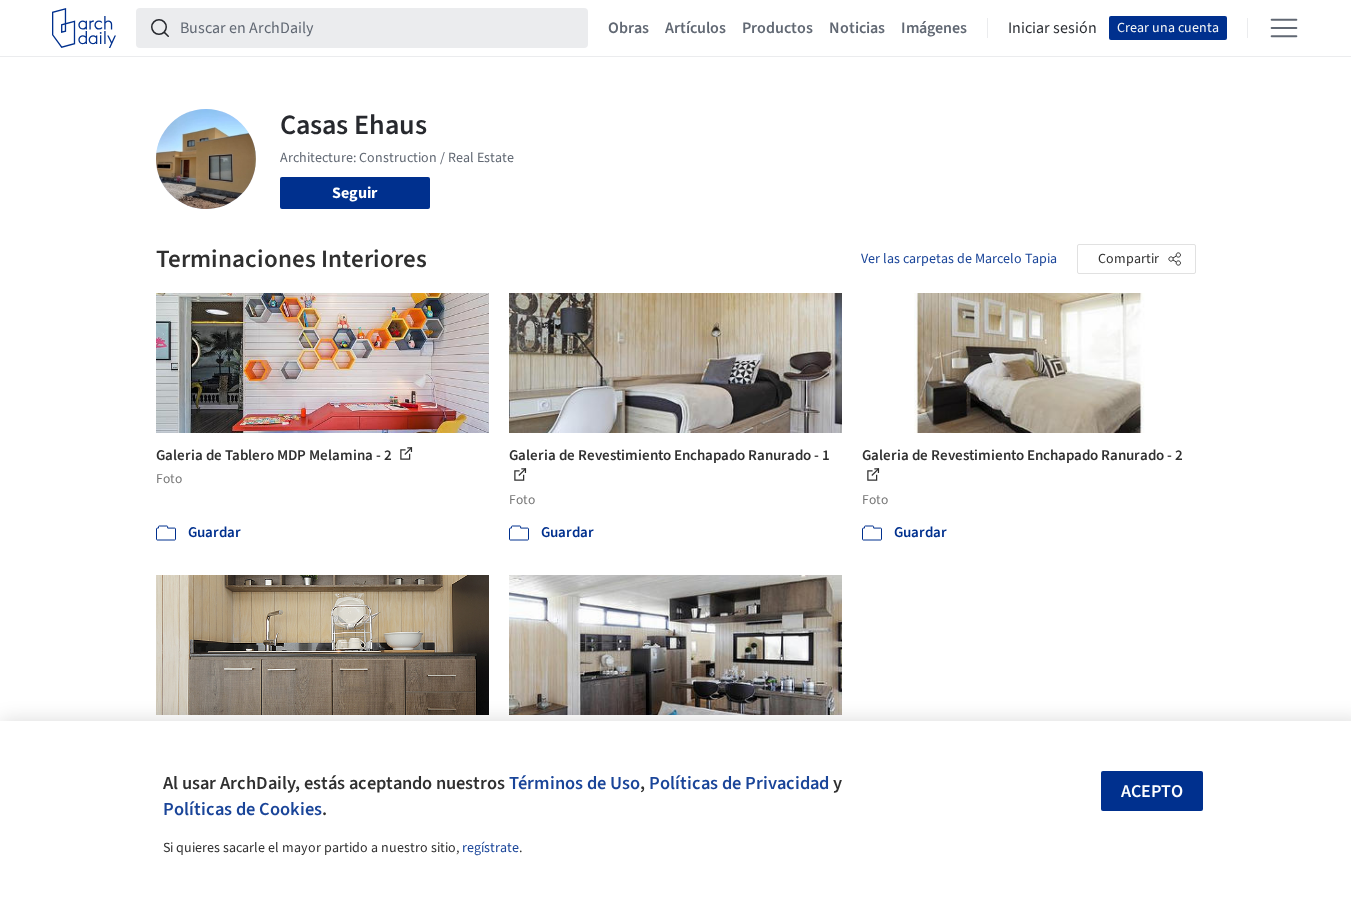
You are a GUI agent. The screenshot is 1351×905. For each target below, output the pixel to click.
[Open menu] (1284, 28)
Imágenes (934, 28)
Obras (628, 28)
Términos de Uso (574, 783)
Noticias (857, 28)
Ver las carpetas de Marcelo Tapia (959, 259)
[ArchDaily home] (84, 28)
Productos (777, 28)
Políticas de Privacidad (739, 783)
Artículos (695, 28)
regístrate (490, 848)
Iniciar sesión (1052, 28)
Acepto (1152, 791)
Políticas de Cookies (242, 809)
